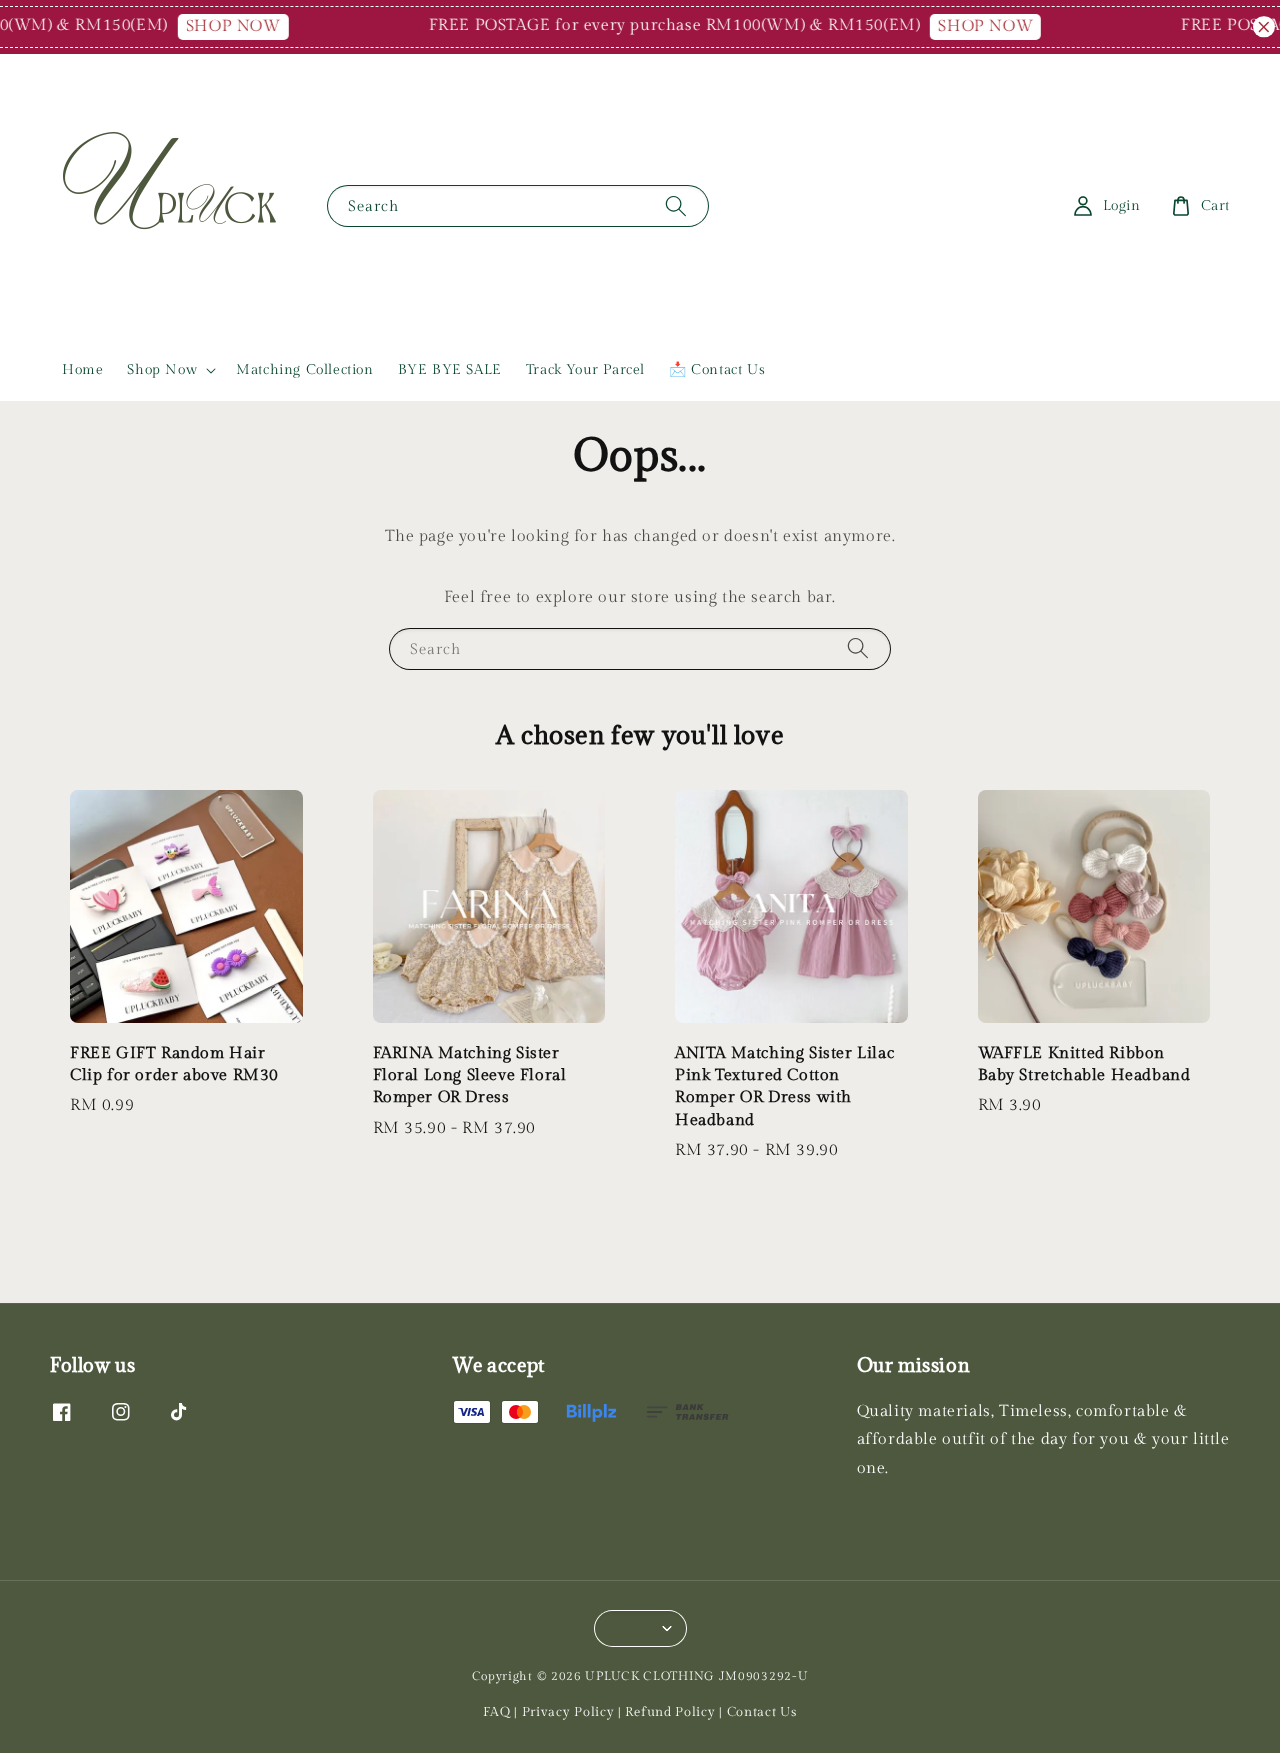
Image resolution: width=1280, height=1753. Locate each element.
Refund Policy (670, 1712)
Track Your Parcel (585, 370)
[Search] (676, 205)
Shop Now (162, 370)
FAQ (496, 1712)
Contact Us (762, 1712)
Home (82, 370)
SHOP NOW (218, 26)
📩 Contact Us (717, 370)
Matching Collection (304, 370)
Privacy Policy (568, 1712)
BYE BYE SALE (450, 370)
